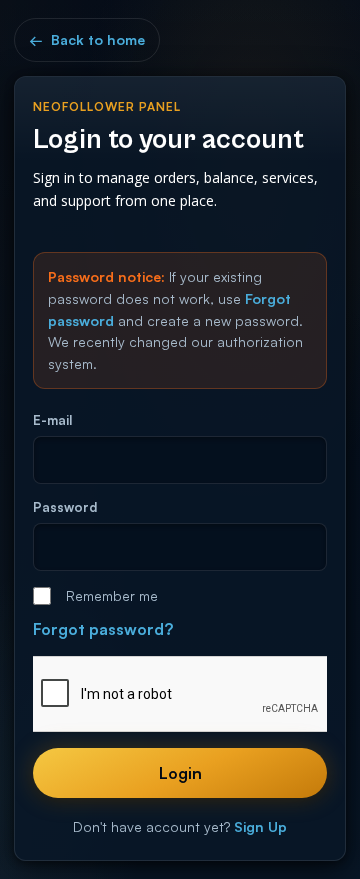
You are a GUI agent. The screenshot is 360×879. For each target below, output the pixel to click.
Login (180, 773)
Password (65, 507)
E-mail (52, 420)
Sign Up (260, 826)
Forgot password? (103, 629)
